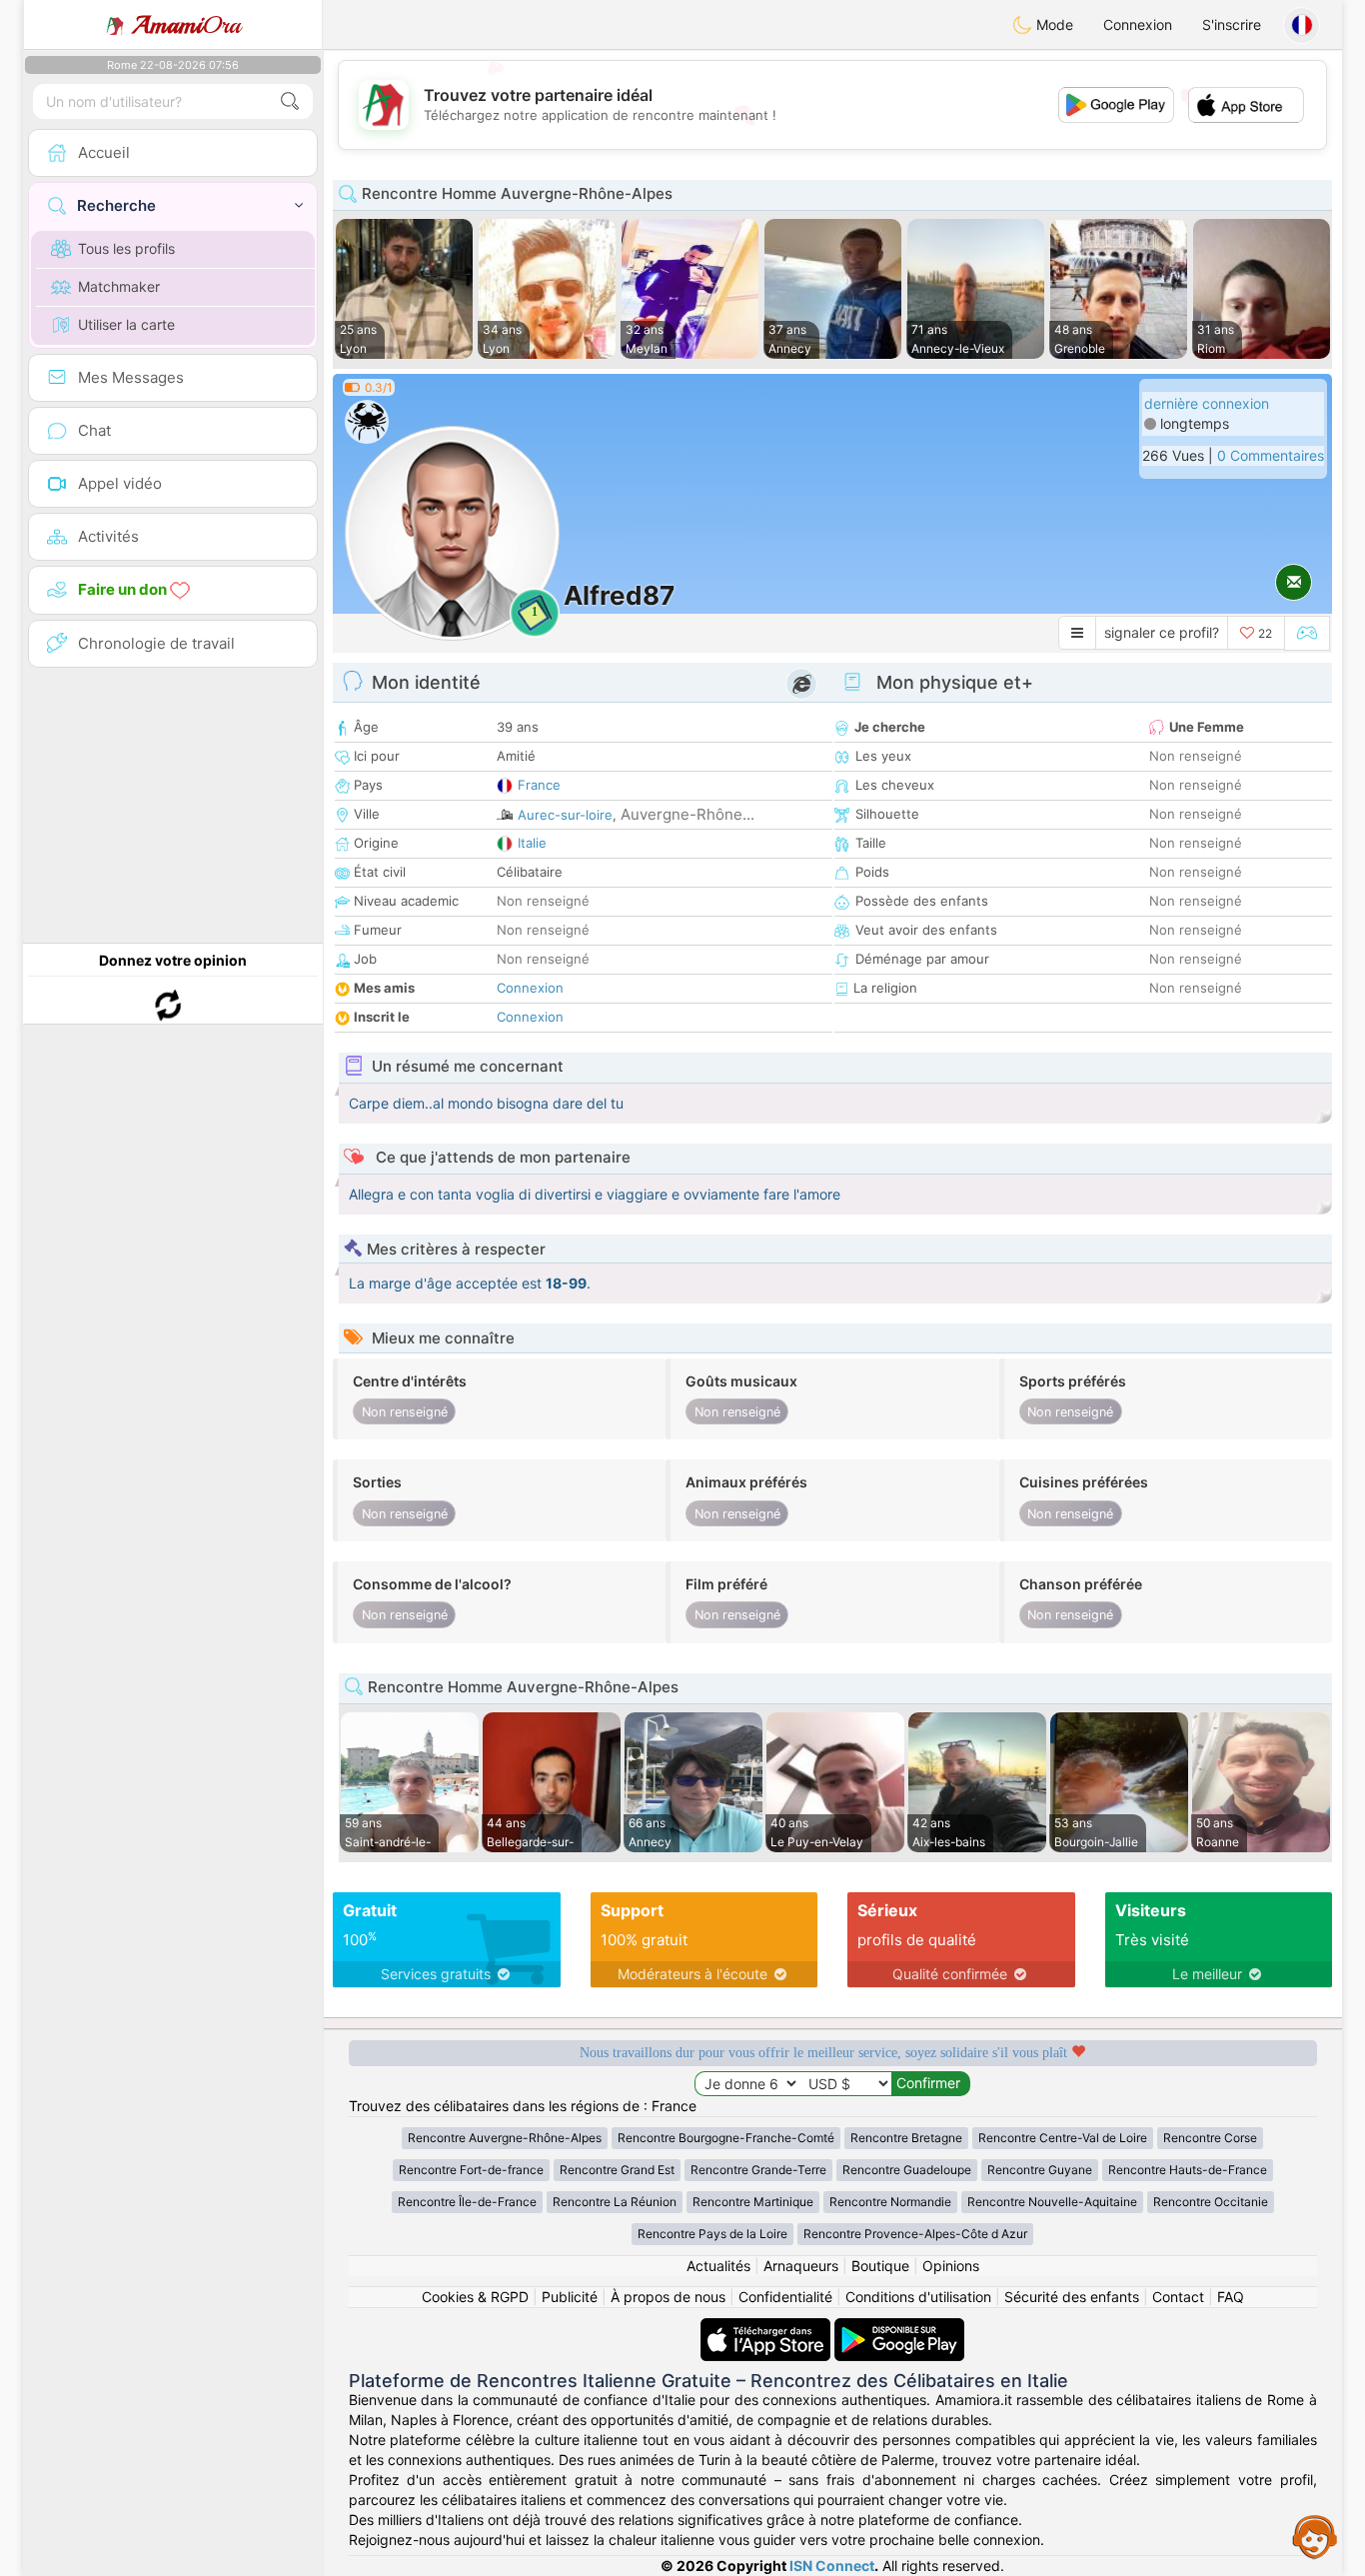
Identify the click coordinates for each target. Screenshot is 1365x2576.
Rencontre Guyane (1040, 2170)
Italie (532, 843)
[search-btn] (290, 101)
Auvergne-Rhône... (687, 814)
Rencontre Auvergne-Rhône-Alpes (505, 2138)
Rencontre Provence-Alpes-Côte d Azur (915, 2234)
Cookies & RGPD (475, 2297)
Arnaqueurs (801, 2266)
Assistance (1315, 2536)
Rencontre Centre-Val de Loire (1063, 2138)
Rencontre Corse (1210, 2138)
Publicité (570, 2297)
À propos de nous (668, 2297)
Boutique (880, 2266)
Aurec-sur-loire (565, 815)
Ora (186, 25)
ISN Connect (832, 2566)
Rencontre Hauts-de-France (1188, 2170)
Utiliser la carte (126, 324)
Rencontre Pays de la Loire (712, 2234)
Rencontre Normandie (890, 2202)
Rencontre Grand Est (617, 2170)
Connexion (1138, 24)
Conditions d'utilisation (918, 2297)
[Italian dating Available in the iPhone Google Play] (899, 2328)
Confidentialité (785, 2297)
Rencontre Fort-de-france (471, 2170)
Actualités (718, 2266)
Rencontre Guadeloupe (907, 2170)
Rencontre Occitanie (1211, 2202)
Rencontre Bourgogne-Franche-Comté (726, 2138)
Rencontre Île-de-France (467, 2202)
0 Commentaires (1271, 455)
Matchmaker (119, 286)
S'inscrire (1232, 24)
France (539, 785)
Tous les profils (126, 248)
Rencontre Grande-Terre (758, 2170)
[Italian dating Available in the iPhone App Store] (767, 2328)
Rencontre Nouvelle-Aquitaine (1052, 2202)
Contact (1178, 2297)
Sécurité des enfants (1072, 2297)
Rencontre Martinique (753, 2202)
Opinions (951, 2266)
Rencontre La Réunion (615, 2202)
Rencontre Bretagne (906, 2138)
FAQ (1231, 2297)
